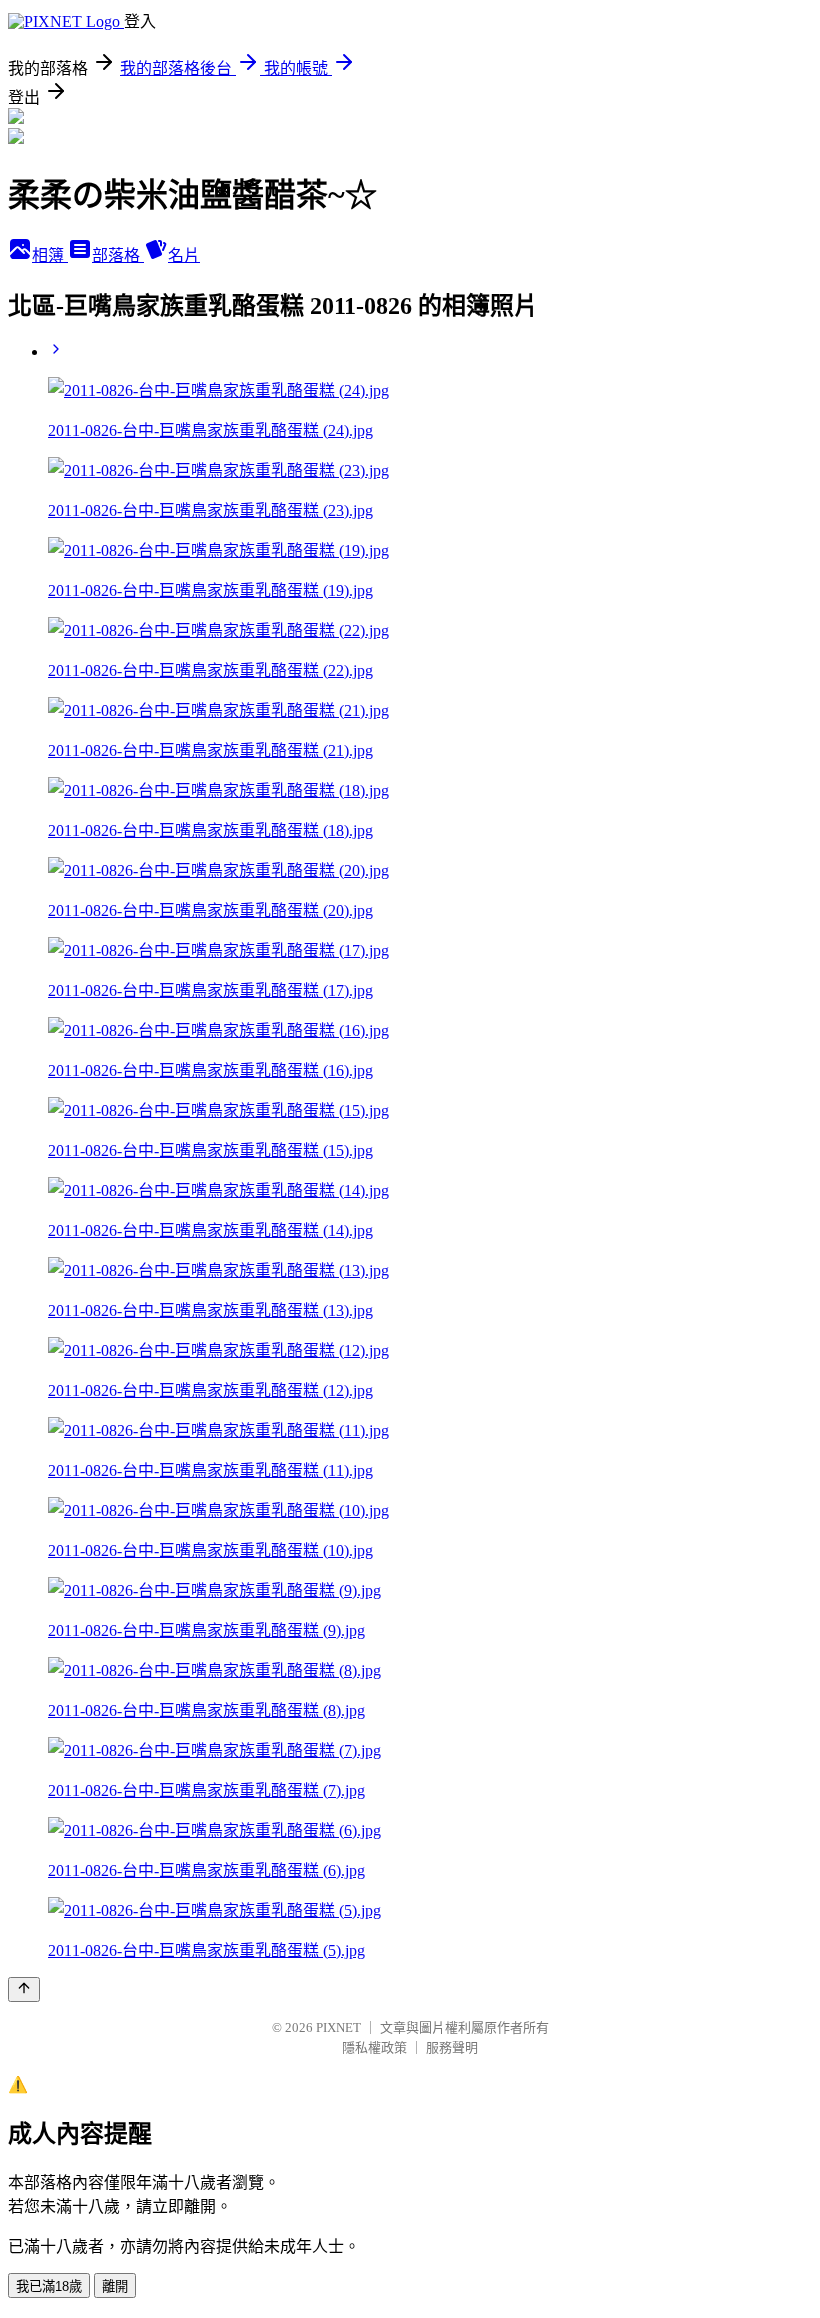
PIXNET (338, 2027)
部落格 (118, 255)
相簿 (50, 255)
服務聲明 (452, 2047)
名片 (184, 255)
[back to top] (24, 1989)
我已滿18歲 (49, 2286)
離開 (115, 2286)
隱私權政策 (374, 2047)
